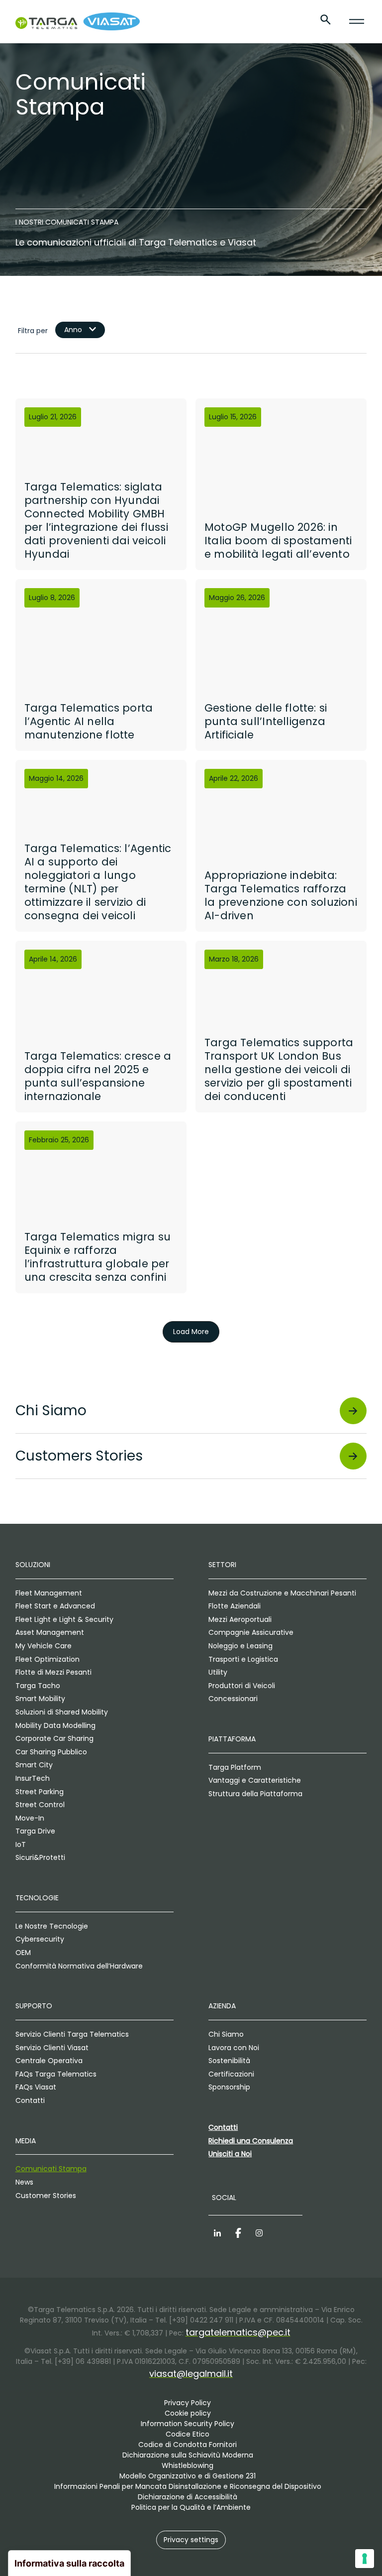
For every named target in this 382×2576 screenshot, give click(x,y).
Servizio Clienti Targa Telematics (72, 2034)
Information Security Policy (188, 2424)
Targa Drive (35, 1831)
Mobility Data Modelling (55, 1725)
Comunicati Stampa (51, 2169)
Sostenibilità (229, 2061)
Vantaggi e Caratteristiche (255, 1780)
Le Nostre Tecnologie (52, 1926)
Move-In (30, 1818)
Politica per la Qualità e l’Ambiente (191, 2507)
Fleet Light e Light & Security (64, 1619)
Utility (218, 1672)
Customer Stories (46, 2196)
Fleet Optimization (48, 1659)
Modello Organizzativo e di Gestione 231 (188, 2476)
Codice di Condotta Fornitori (188, 2445)
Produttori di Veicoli (242, 1686)
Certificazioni (231, 2074)
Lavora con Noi (234, 2048)
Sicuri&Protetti (40, 1857)
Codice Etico (188, 2434)
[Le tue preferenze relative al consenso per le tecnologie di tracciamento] (365, 2559)
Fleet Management (49, 1593)
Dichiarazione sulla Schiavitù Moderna (188, 2455)
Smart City (34, 1765)
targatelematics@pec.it (238, 2332)
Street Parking (40, 1792)
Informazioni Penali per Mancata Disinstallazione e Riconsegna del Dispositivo (188, 2486)
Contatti (30, 2100)
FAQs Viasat (36, 2087)
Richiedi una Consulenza (251, 2141)
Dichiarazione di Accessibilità (188, 2497)
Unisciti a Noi (230, 2154)
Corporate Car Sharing (54, 1738)
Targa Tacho (38, 1686)
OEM (23, 1953)
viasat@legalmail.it (191, 2374)
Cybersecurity (40, 1939)
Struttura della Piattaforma (255, 1794)
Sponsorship (229, 2087)
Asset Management (50, 1632)
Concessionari (233, 1699)
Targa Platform (235, 1767)
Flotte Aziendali (235, 1606)
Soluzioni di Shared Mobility (62, 1712)
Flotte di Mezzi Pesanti (53, 1672)
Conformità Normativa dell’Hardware (79, 1966)
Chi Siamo (226, 2034)
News (24, 2182)
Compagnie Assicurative (251, 1632)
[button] (191, 2540)
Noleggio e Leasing (240, 1646)
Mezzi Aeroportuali (240, 1619)
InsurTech (33, 1778)
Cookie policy (188, 2413)
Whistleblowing (188, 2465)
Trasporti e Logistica (243, 1659)
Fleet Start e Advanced (55, 1606)
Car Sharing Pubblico (51, 1752)
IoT (21, 1844)
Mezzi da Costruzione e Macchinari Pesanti (282, 1593)
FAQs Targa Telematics (56, 2074)
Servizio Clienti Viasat (52, 2048)
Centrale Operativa (49, 2061)
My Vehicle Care (44, 1646)
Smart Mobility (40, 1699)
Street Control (40, 1805)
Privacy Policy (188, 2403)
